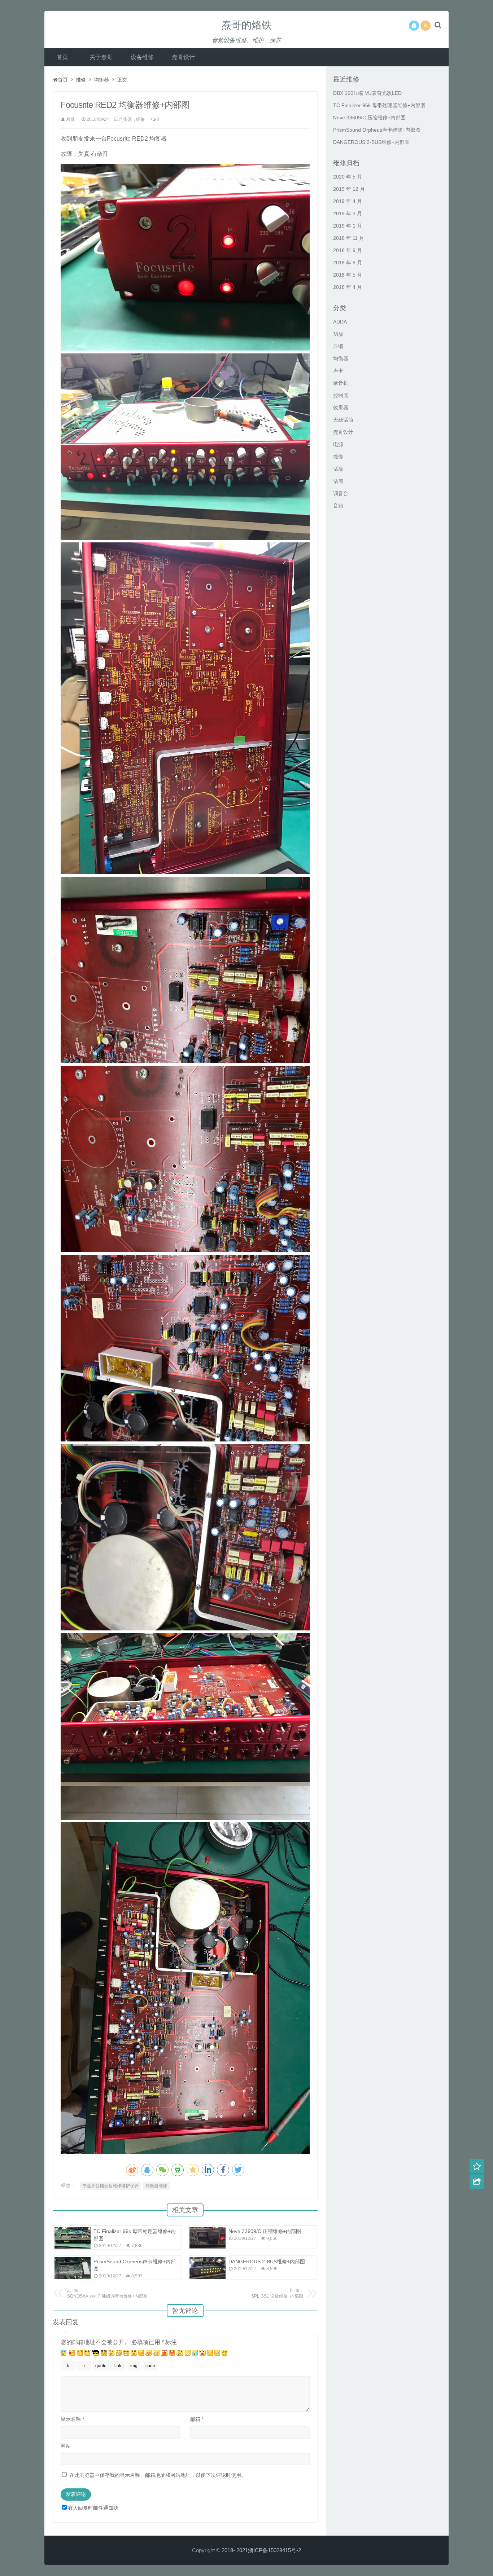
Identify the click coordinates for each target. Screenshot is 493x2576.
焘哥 (70, 119)
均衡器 (101, 80)
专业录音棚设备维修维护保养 (110, 2186)
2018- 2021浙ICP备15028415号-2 (261, 2550)
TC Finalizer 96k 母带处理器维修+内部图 (379, 105)
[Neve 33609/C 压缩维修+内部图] (208, 2238)
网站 (66, 2446)
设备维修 (142, 57)
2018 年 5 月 (348, 275)
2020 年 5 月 (348, 177)
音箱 (338, 506)
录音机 (341, 383)
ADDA (340, 322)
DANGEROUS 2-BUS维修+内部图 (267, 2262)
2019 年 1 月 (348, 226)
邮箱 (197, 2419)
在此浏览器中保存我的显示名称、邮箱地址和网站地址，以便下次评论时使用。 (158, 2475)
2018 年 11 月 (349, 238)
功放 (338, 334)
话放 (338, 469)
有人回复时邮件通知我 (93, 2508)
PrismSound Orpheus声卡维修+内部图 (377, 130)
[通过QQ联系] (414, 26)
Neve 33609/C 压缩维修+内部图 (265, 2231)
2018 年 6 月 (348, 263)
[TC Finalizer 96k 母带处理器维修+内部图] (73, 2238)
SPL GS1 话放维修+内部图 (277, 2293)
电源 (338, 444)
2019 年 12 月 (349, 189)
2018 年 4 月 (348, 287)
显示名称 (72, 2419)
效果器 (341, 408)
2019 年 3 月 (348, 213)
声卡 (338, 371)
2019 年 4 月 (348, 201)
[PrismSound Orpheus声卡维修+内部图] (73, 2268)
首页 (62, 57)
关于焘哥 (101, 57)
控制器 (341, 395)
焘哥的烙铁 (247, 25)
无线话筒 (343, 420)
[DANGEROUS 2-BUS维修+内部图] (208, 2268)
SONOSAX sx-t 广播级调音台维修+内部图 (107, 2293)
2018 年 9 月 (348, 250)
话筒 (338, 481)
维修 (81, 80)
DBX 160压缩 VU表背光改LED (367, 93)
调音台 (341, 493)
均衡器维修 (156, 2186)
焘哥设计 (183, 57)
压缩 (338, 346)
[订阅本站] (426, 26)
